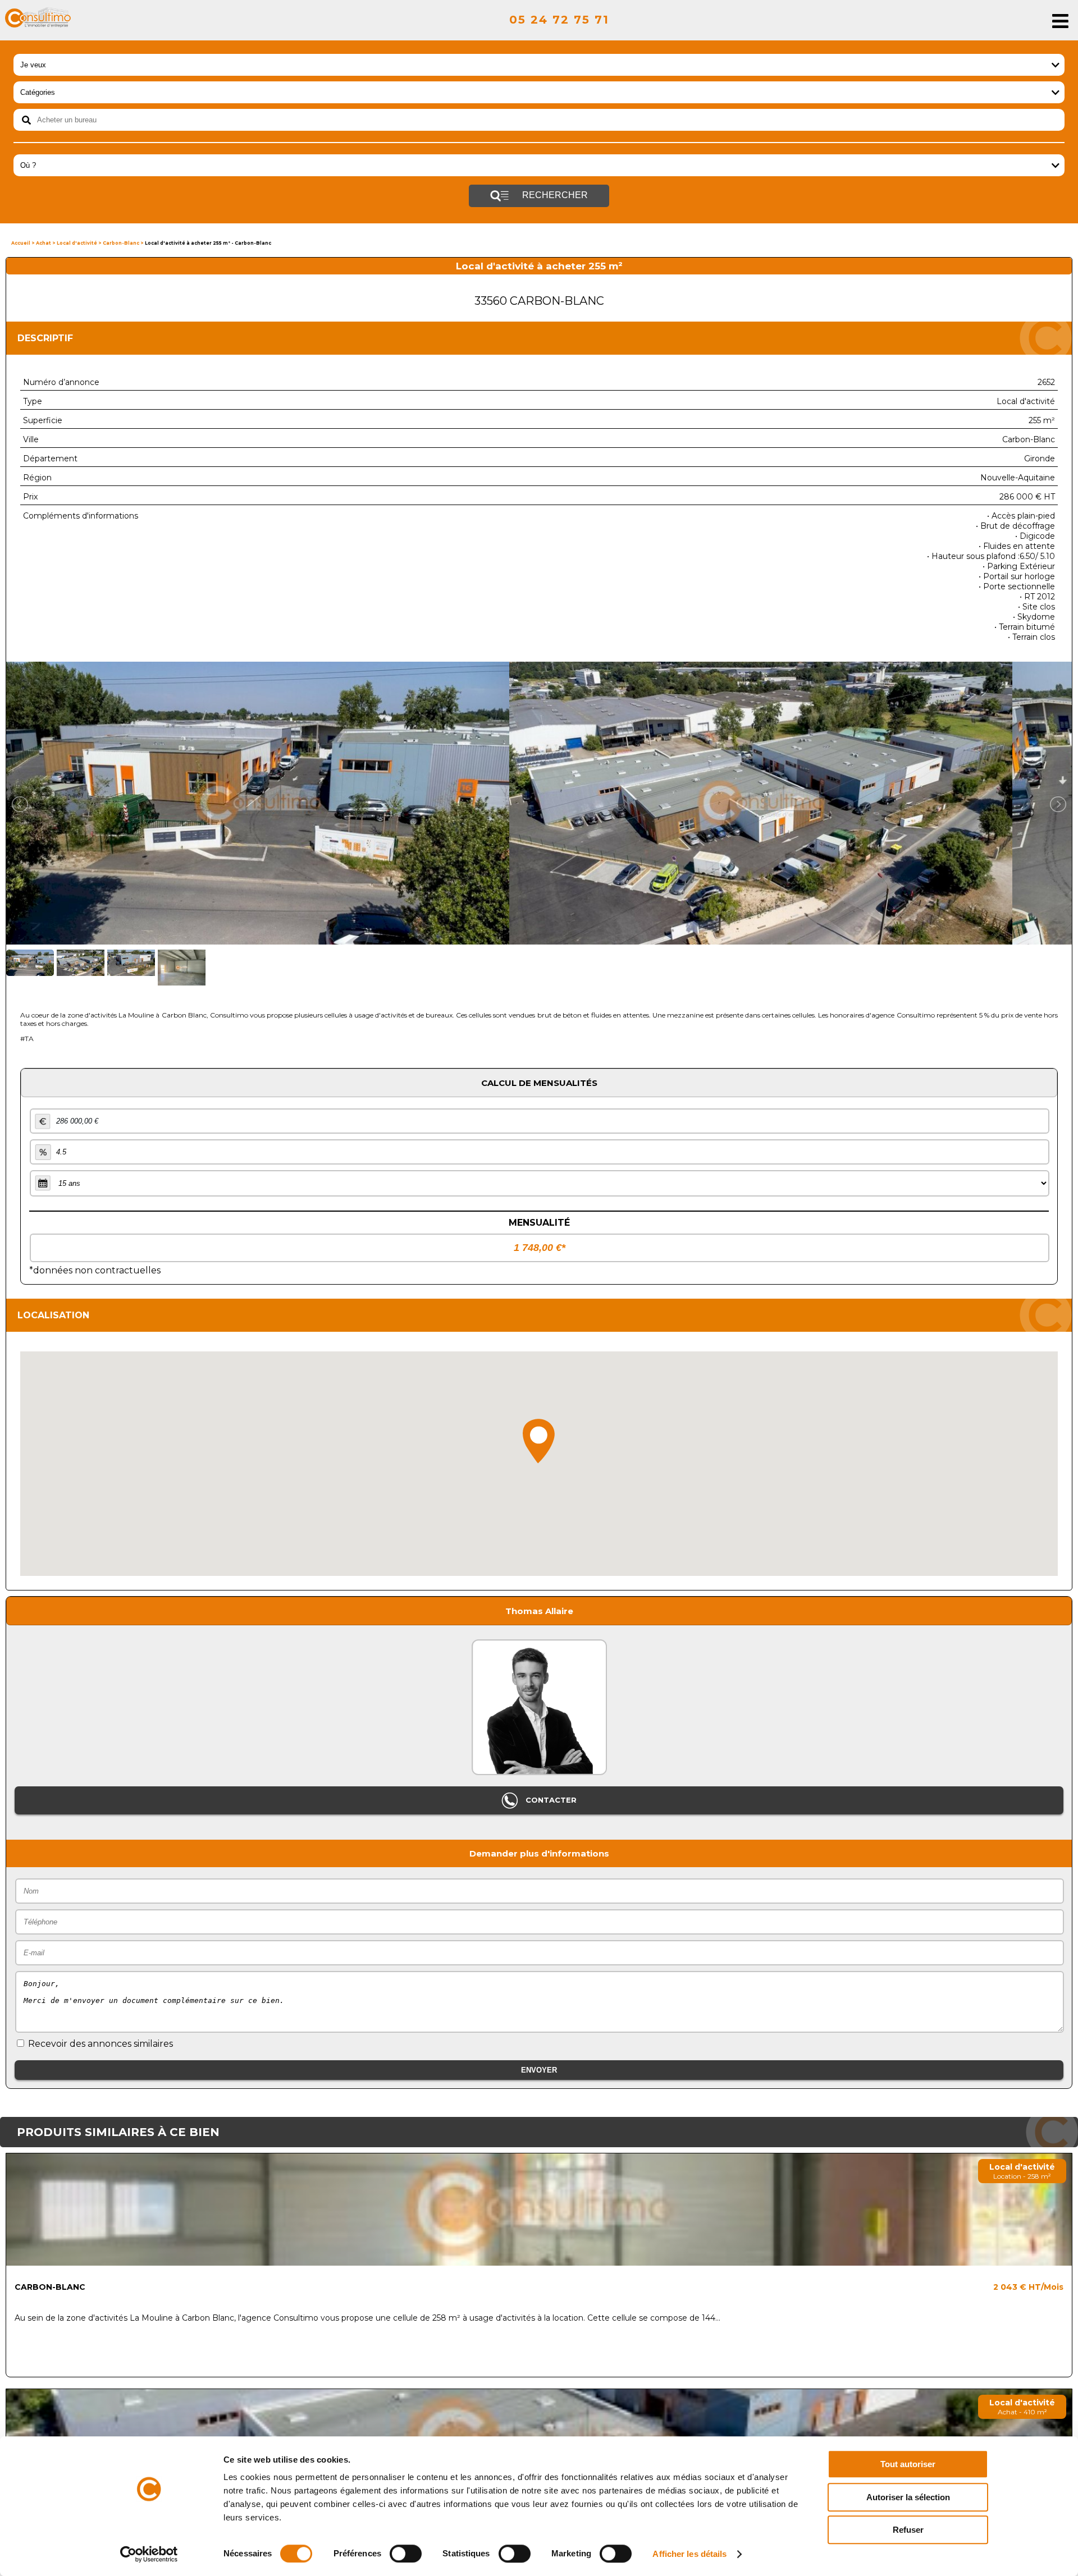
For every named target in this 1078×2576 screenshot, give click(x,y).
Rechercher (554, 195)
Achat (44, 243)
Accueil (21, 243)
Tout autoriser (908, 2464)
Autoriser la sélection (908, 2497)
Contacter (550, 1800)
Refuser (908, 2530)
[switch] (406, 2554)
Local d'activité (77, 243)
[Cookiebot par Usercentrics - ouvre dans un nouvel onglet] (149, 2554)
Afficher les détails (689, 2554)
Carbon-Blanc (121, 243)
